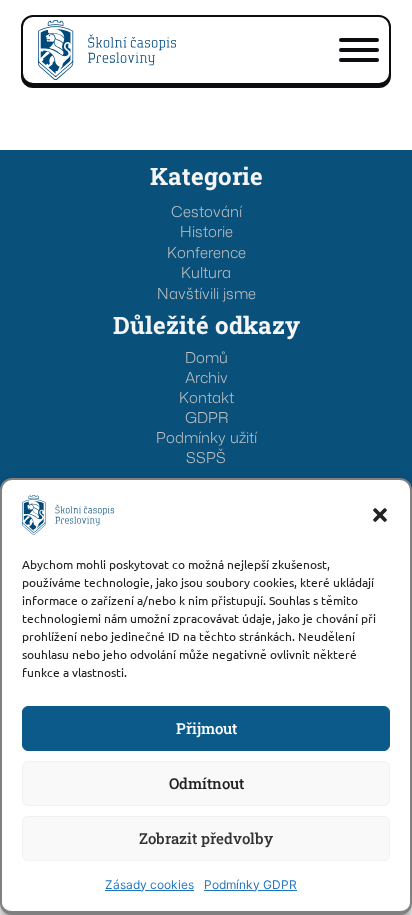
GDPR (206, 418)
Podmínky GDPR (250, 884)
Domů (206, 358)
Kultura (206, 272)
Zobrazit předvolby (206, 838)
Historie (206, 231)
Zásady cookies (149, 884)
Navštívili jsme (206, 293)
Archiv (206, 378)
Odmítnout (206, 783)
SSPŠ (206, 458)
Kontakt (206, 398)
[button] (380, 515)
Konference (206, 252)
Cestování (206, 211)
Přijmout (206, 728)
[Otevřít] (359, 50)
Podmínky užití (206, 438)
